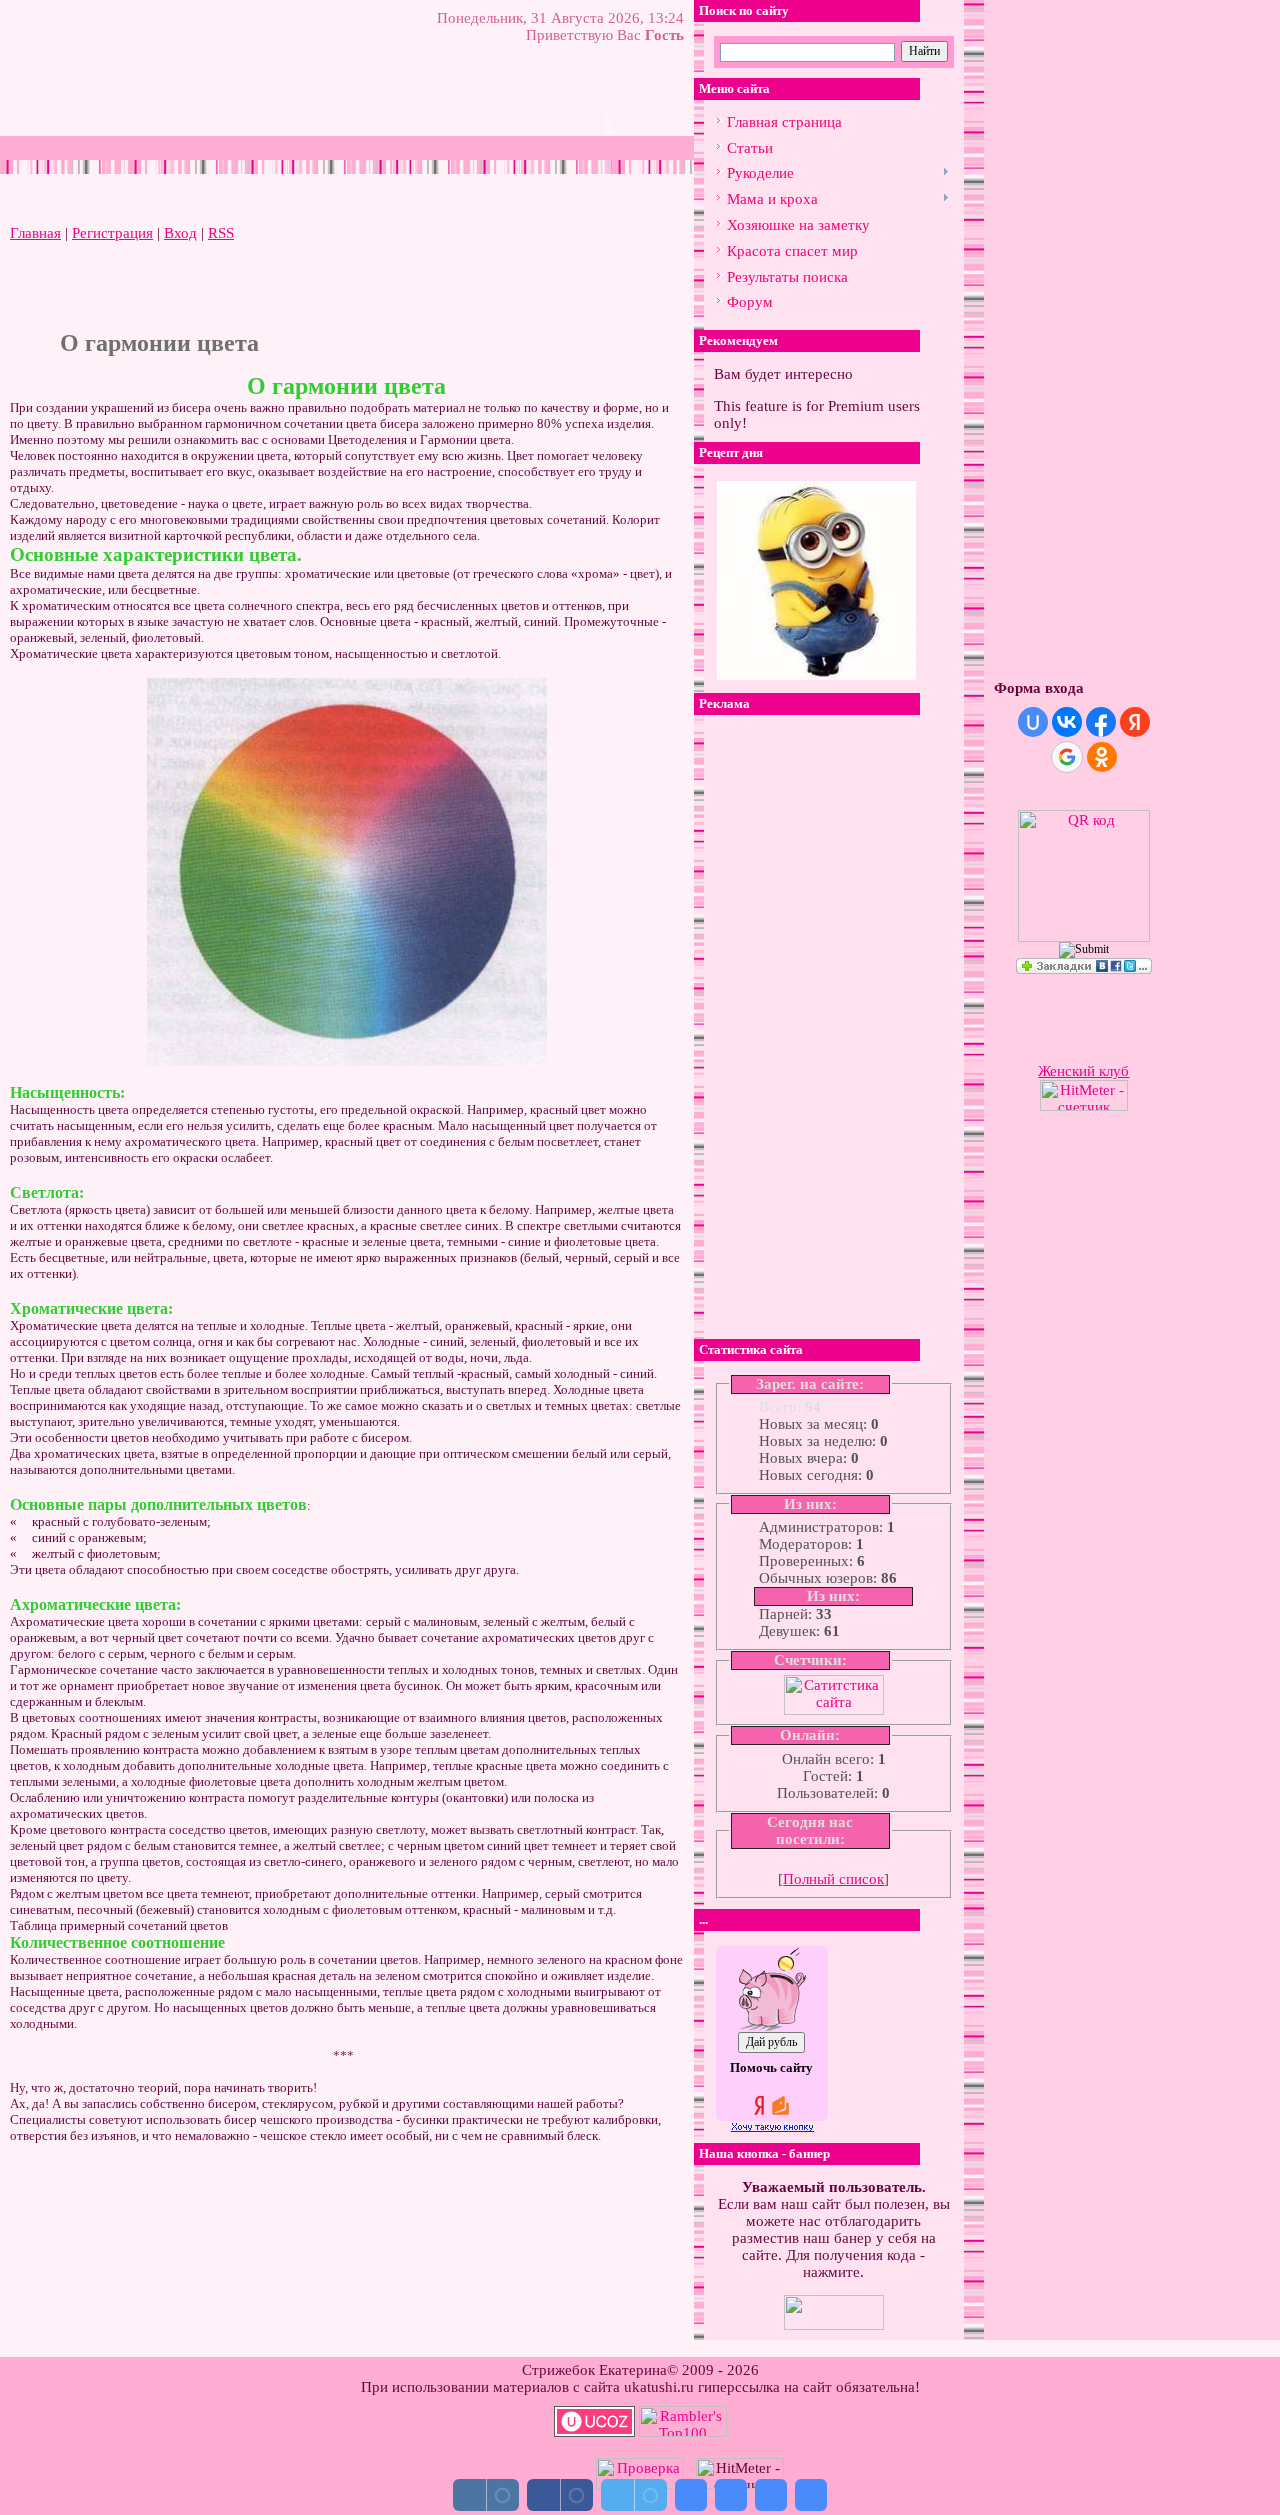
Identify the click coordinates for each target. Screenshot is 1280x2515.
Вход (180, 233)
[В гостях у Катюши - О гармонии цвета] (691, 2495)
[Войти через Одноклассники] (1102, 757)
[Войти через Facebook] (1101, 722)
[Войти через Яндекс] (1135, 722)
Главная (35, 233)
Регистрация (112, 233)
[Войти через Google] (1067, 757)
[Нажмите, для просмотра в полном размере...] (347, 1061)
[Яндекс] (737, 50)
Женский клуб (1083, 1071)
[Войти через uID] (1033, 722)
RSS (221, 233)
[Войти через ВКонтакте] (1067, 722)
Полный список (833, 1879)
